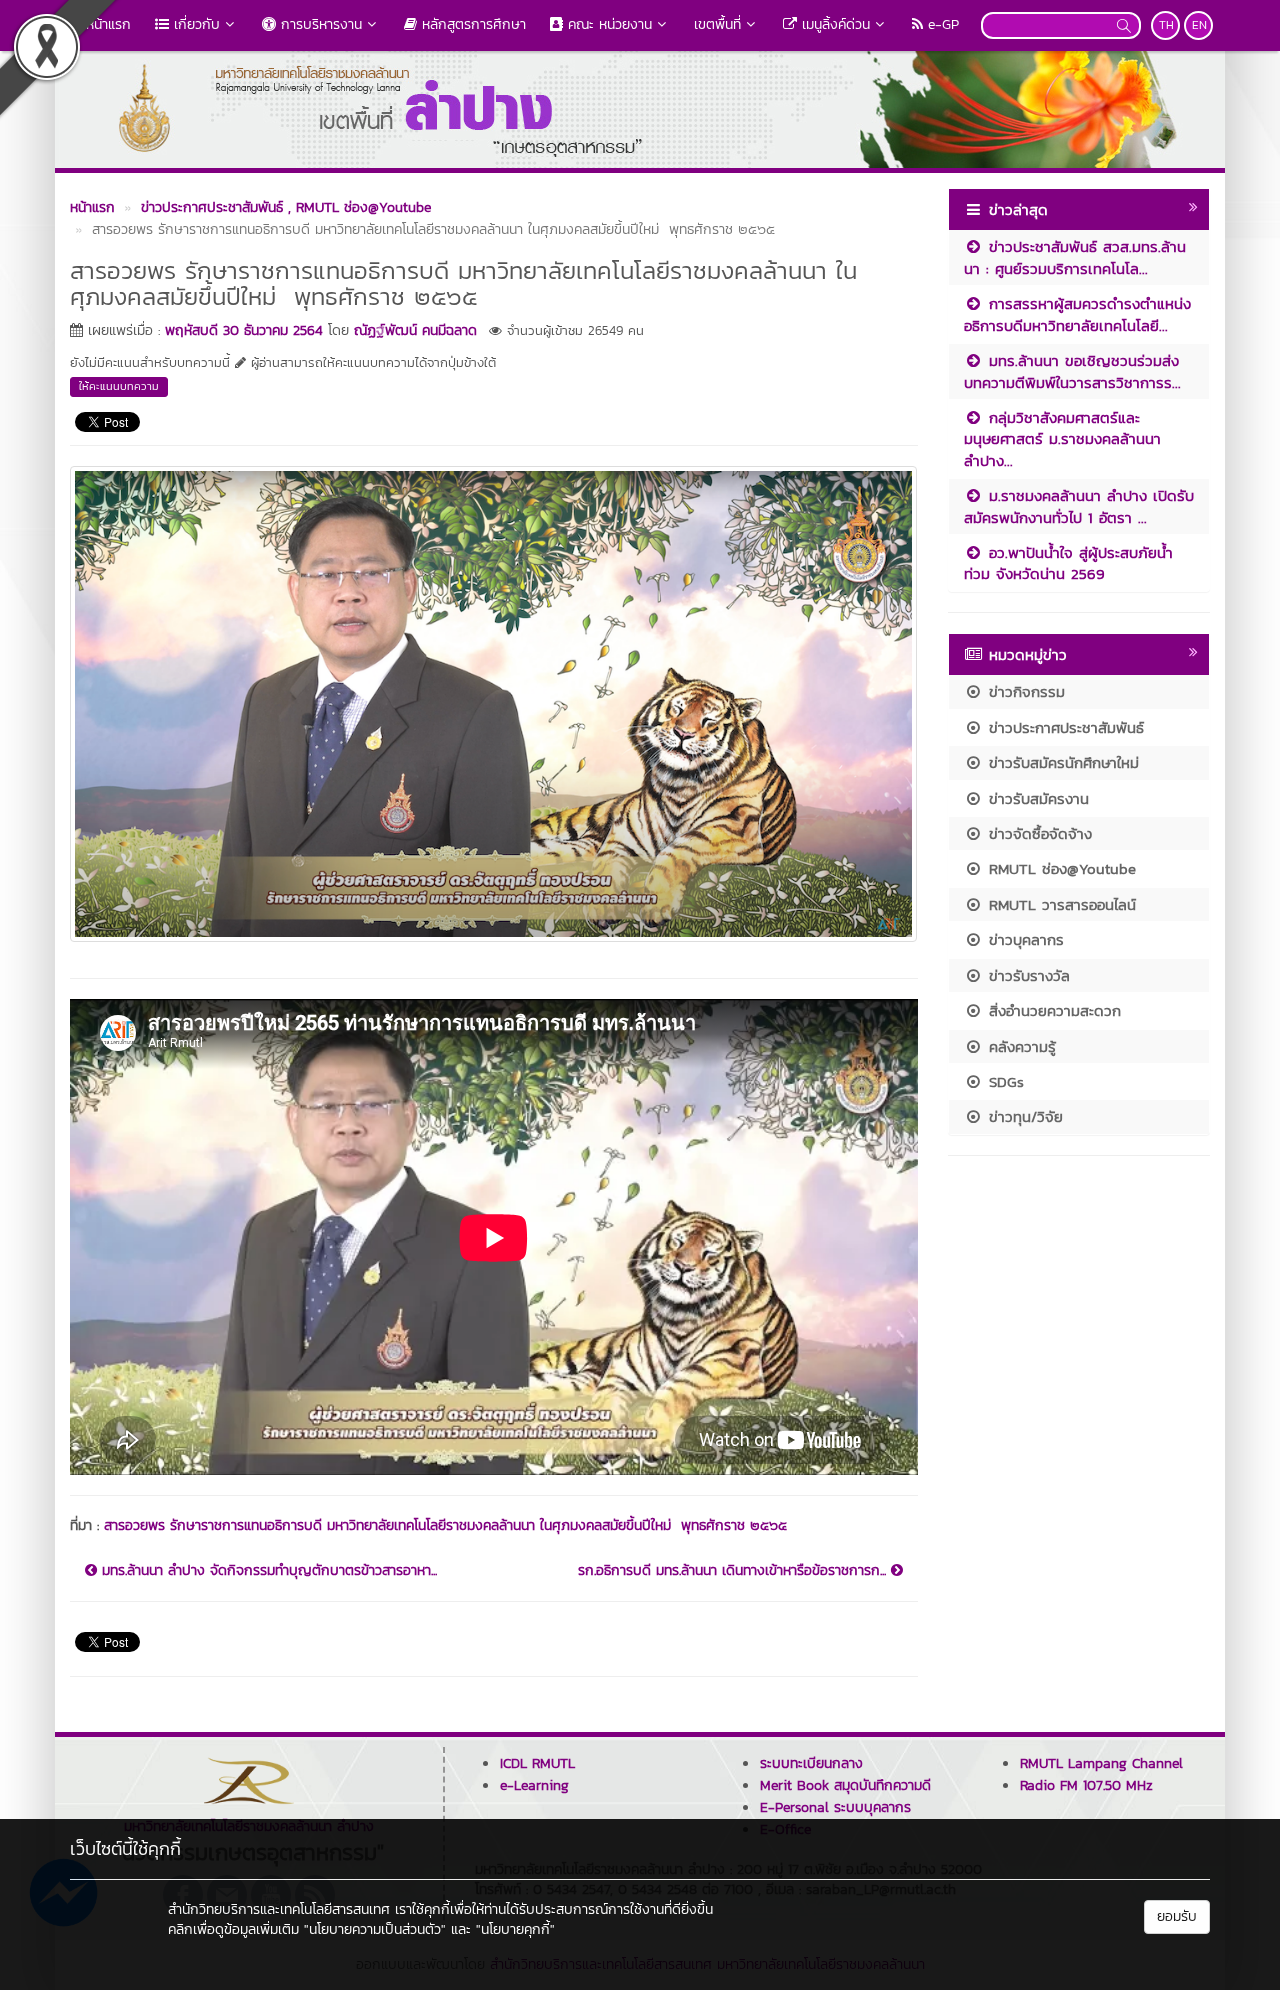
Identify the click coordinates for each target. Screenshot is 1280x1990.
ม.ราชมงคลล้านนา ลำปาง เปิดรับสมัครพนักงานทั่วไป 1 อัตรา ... (1079, 506)
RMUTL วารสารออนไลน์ (1059, 904)
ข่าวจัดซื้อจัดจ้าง (1037, 833)
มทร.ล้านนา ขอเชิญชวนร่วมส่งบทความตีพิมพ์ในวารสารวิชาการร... (1072, 371)
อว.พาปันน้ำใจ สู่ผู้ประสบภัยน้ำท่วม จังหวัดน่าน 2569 (1068, 563)
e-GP (941, 24)
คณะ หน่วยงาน (607, 24)
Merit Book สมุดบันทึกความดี (845, 1785)
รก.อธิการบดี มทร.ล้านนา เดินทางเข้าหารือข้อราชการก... (734, 1571)
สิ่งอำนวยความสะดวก (1052, 1010)
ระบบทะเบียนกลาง (811, 1763)
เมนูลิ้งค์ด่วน (833, 24)
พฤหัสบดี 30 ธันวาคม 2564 (244, 330)
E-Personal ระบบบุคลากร (835, 1807)
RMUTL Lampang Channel (1101, 1763)
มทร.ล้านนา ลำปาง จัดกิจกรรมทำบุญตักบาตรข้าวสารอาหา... (267, 1571)
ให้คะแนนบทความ (119, 386)
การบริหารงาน (319, 24)
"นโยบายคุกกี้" (515, 1929)
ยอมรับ (1177, 1916)
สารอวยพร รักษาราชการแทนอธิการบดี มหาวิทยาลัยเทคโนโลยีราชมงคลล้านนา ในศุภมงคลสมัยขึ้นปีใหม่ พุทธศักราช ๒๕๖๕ (445, 1525)
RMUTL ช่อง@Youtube (1059, 868)
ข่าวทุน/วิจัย (1023, 1116)
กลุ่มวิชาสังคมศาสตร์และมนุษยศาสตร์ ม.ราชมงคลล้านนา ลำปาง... (1062, 439)
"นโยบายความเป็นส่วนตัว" (375, 1929)
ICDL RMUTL (537, 1763)
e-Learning (534, 1785)
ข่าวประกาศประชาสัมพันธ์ (1063, 727)
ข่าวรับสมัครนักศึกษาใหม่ (1061, 762)
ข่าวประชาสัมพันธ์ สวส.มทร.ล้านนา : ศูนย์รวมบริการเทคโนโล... (1075, 257)
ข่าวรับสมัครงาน (1036, 798)
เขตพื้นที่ (717, 24)
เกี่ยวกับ (194, 24)
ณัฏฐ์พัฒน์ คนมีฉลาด (415, 330)
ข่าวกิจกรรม (1024, 691)
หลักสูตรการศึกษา (471, 24)
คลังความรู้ (1019, 1046)
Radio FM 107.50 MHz (1086, 1785)
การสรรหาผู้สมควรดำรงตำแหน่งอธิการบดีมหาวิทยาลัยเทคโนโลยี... (1077, 314)
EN (1199, 25)
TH (1166, 25)
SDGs (1003, 1081)
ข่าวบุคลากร (1023, 939)
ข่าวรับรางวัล (1026, 975)
